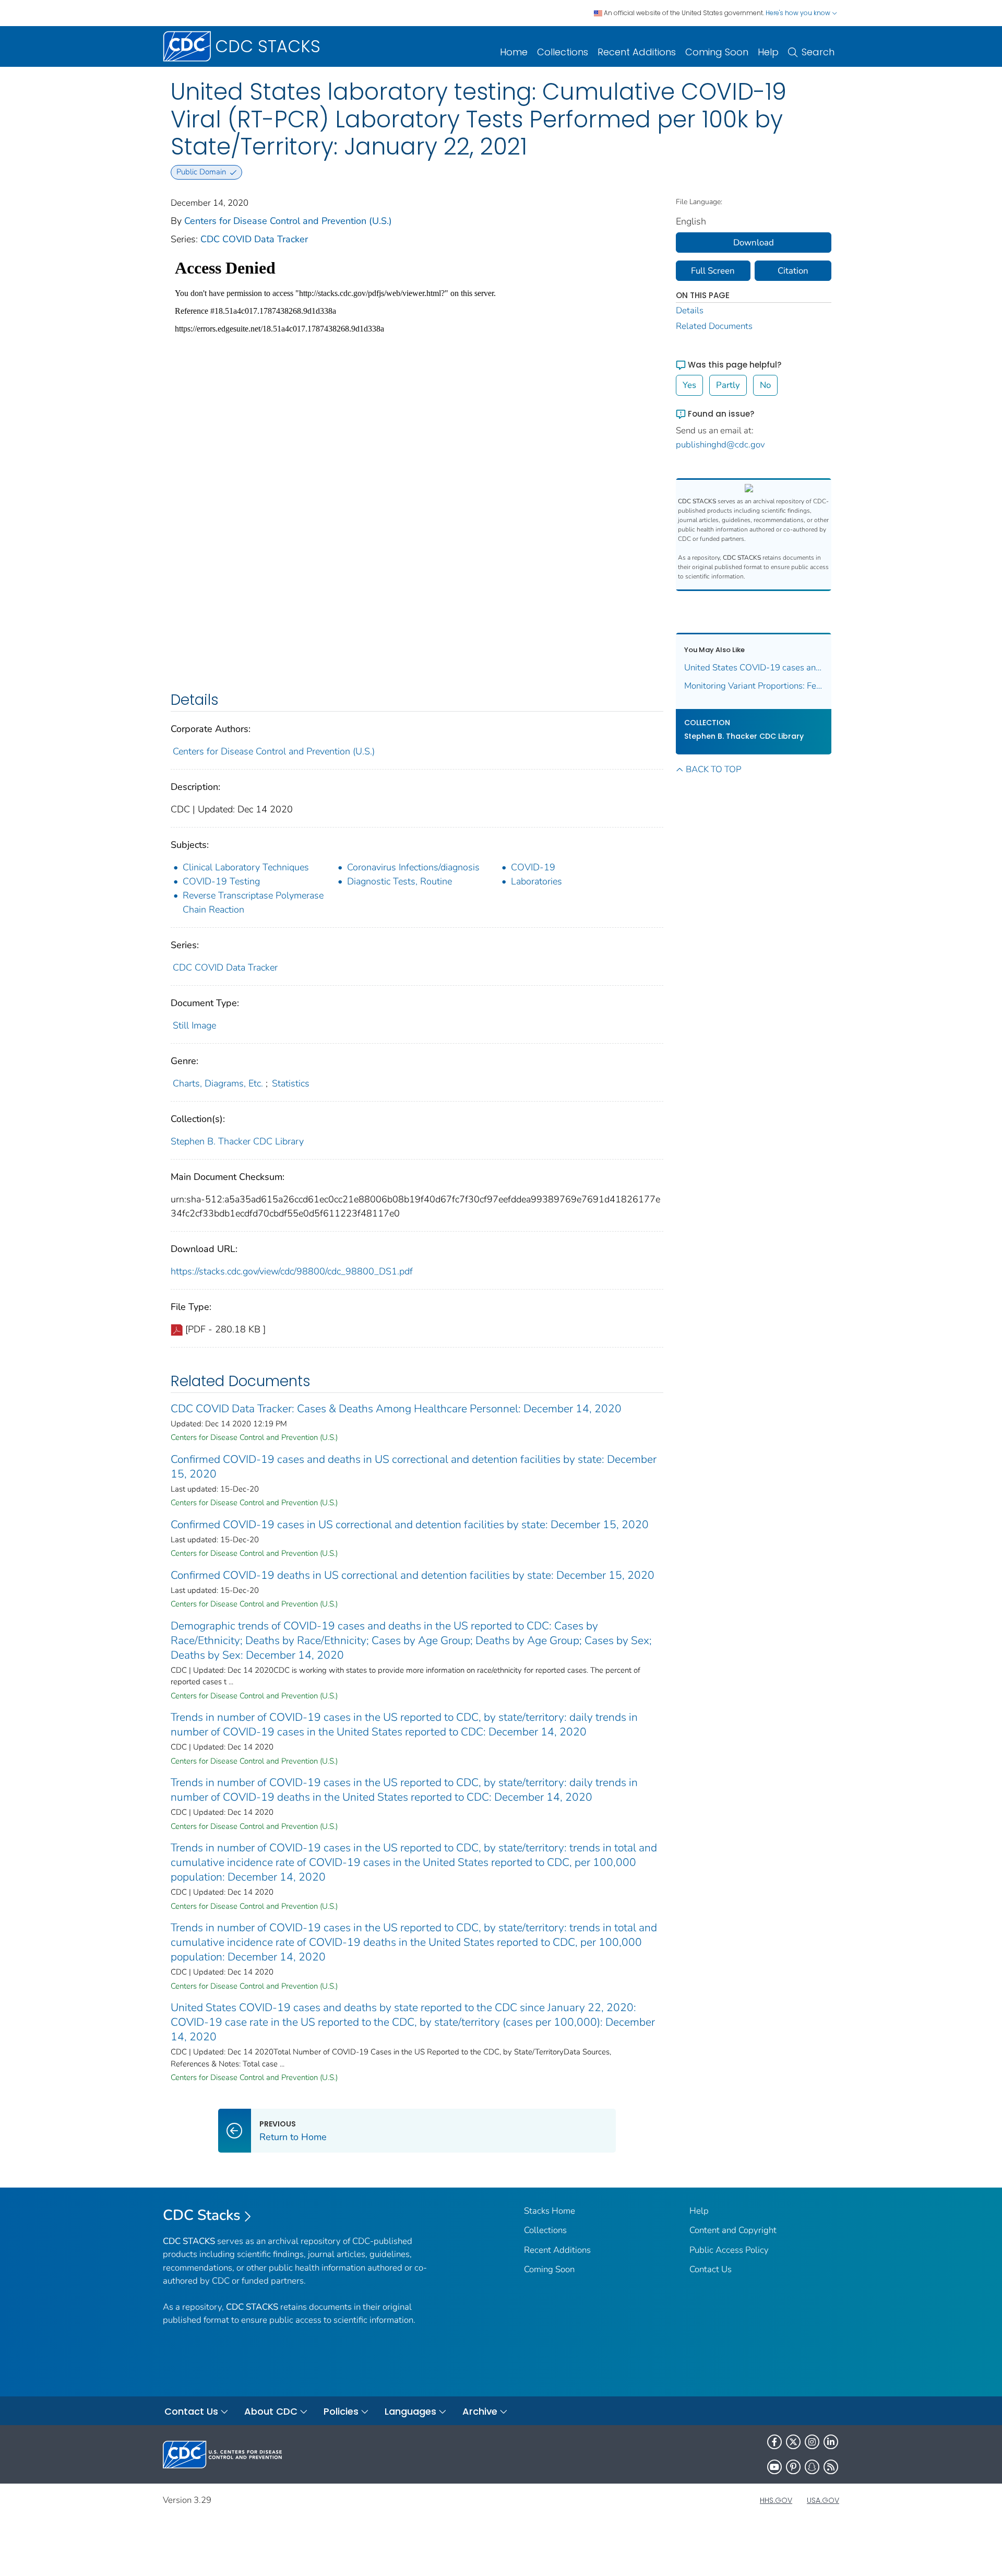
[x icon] (793, 2442)
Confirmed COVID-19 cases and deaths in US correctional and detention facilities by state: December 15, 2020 (414, 1467)
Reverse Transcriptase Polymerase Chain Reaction (253, 902)
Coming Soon (717, 52)
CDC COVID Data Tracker (254, 239)
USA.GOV (823, 2500)
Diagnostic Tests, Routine (399, 881)
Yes (689, 385)
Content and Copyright (733, 2230)
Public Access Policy (729, 2250)
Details (690, 310)
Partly (728, 385)
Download (754, 243)
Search (818, 52)
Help (768, 52)
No (765, 385)
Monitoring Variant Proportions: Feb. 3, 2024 (754, 686)
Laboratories (536, 881)
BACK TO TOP (713, 769)
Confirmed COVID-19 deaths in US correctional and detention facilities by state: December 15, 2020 (413, 1575)
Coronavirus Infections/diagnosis (413, 867)
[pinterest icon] (793, 2467)
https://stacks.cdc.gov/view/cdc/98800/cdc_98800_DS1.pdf (292, 1271)
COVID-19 (533, 867)
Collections (563, 52)
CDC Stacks (202, 2215)
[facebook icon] (774, 2442)
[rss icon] (831, 2467)
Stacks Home (550, 2211)
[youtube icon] (774, 2467)
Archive (480, 2411)
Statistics (291, 1083)
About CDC (271, 2411)
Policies (341, 2411)
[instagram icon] (812, 2442)
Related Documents (714, 326)
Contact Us (711, 2269)
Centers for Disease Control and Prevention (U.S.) (288, 221)
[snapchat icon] (812, 2467)
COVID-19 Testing (221, 881)
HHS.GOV (776, 2500)
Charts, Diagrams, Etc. (218, 1083)
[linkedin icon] (831, 2442)
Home (514, 52)
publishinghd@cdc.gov (720, 445)
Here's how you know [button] (799, 13)
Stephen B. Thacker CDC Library (237, 1141)
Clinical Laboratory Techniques (246, 867)
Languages (410, 2411)
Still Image (194, 1025)
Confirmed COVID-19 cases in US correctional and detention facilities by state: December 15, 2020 (410, 1525)
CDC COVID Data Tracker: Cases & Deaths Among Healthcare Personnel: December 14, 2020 (396, 1409)
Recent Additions (637, 52)
